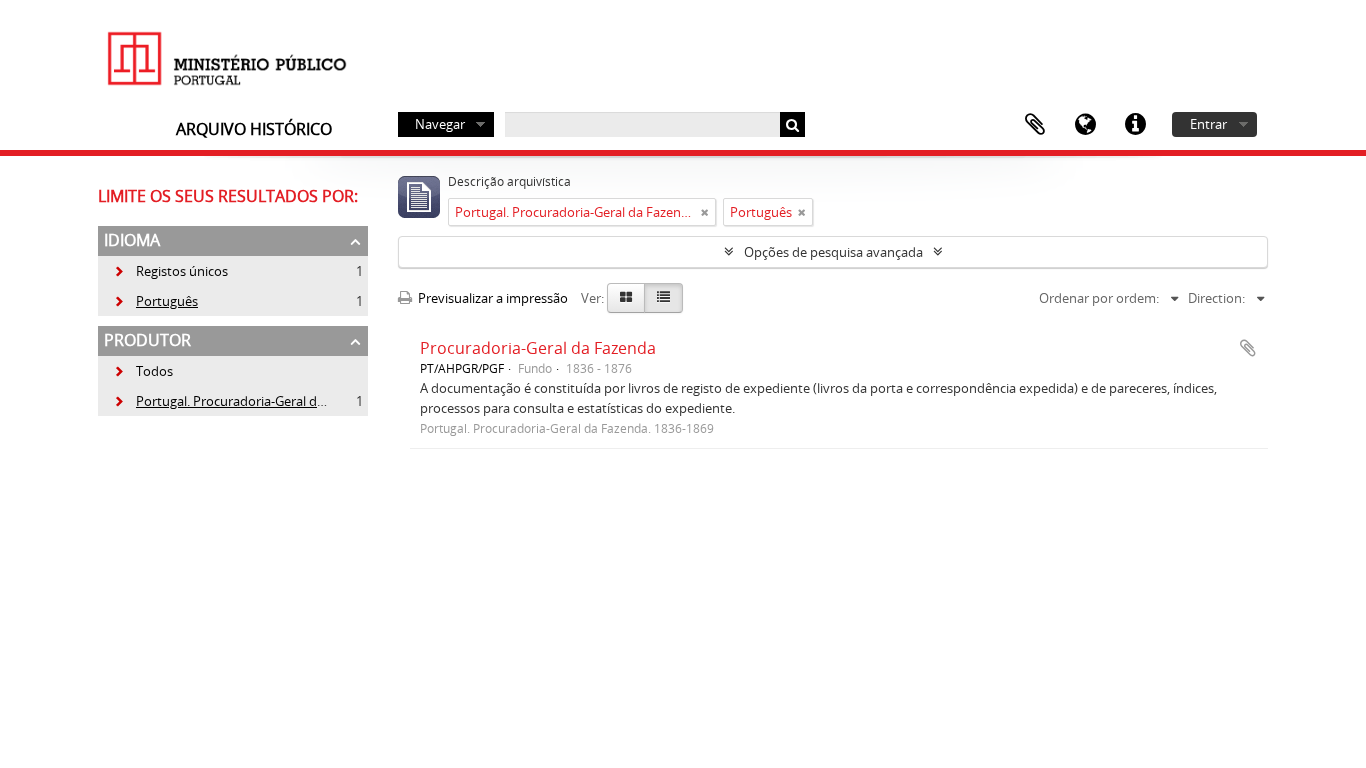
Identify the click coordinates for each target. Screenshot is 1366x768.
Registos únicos (170, 271)
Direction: (1216, 298)
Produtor (147, 340)
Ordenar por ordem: (1099, 298)
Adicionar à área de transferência (1248, 348)
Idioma (1085, 125)
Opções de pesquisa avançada (833, 252)
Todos (154, 371)
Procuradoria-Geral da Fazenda (538, 348)
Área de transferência (1035, 125)
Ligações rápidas (1135, 125)
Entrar (1208, 124)
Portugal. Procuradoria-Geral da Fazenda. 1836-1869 (278, 401)
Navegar (440, 124)
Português (155, 301)
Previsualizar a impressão (491, 298)
